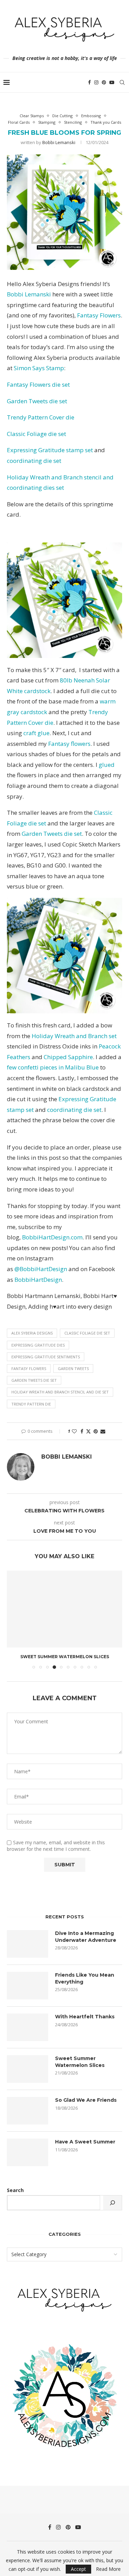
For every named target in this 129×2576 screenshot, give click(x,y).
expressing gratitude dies (38, 1345)
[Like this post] (74, 1431)
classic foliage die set (87, 1333)
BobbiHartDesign (38, 1280)
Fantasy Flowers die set (38, 384)
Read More (108, 2569)
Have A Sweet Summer (85, 2142)
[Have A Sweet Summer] (28, 2152)
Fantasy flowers (69, 744)
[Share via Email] (103, 1431)
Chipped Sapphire (68, 1057)
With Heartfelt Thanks (85, 2017)
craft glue (36, 733)
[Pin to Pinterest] (96, 1431)
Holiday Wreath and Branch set (74, 1036)
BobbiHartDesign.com (52, 1237)
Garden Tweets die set (37, 401)
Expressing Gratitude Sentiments (46, 1357)
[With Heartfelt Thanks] (28, 2027)
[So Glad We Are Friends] (28, 2111)
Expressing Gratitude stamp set (51, 450)
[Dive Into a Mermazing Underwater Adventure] (28, 1944)
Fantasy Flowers (99, 315)
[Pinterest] (104, 82)
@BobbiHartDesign (40, 1269)
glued (107, 765)
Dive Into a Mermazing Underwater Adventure (86, 1937)
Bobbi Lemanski (59, 142)
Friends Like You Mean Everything (85, 1978)
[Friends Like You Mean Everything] (28, 1986)
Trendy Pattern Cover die (41, 417)
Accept (78, 2569)
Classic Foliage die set (36, 434)
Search (15, 2190)
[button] (13, 1619)
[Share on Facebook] (82, 1431)
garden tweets (73, 1368)
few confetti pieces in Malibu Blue (53, 1067)
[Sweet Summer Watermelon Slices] (64, 1609)
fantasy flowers (29, 1368)
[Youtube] (112, 82)
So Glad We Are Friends (86, 2100)
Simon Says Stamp (39, 368)
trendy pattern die (31, 1404)
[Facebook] (89, 82)
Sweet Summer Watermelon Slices (65, 1657)
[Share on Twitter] (88, 1431)
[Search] (122, 82)
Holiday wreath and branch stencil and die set (60, 1392)
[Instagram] (96, 82)
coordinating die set (34, 461)
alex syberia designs (32, 1333)
